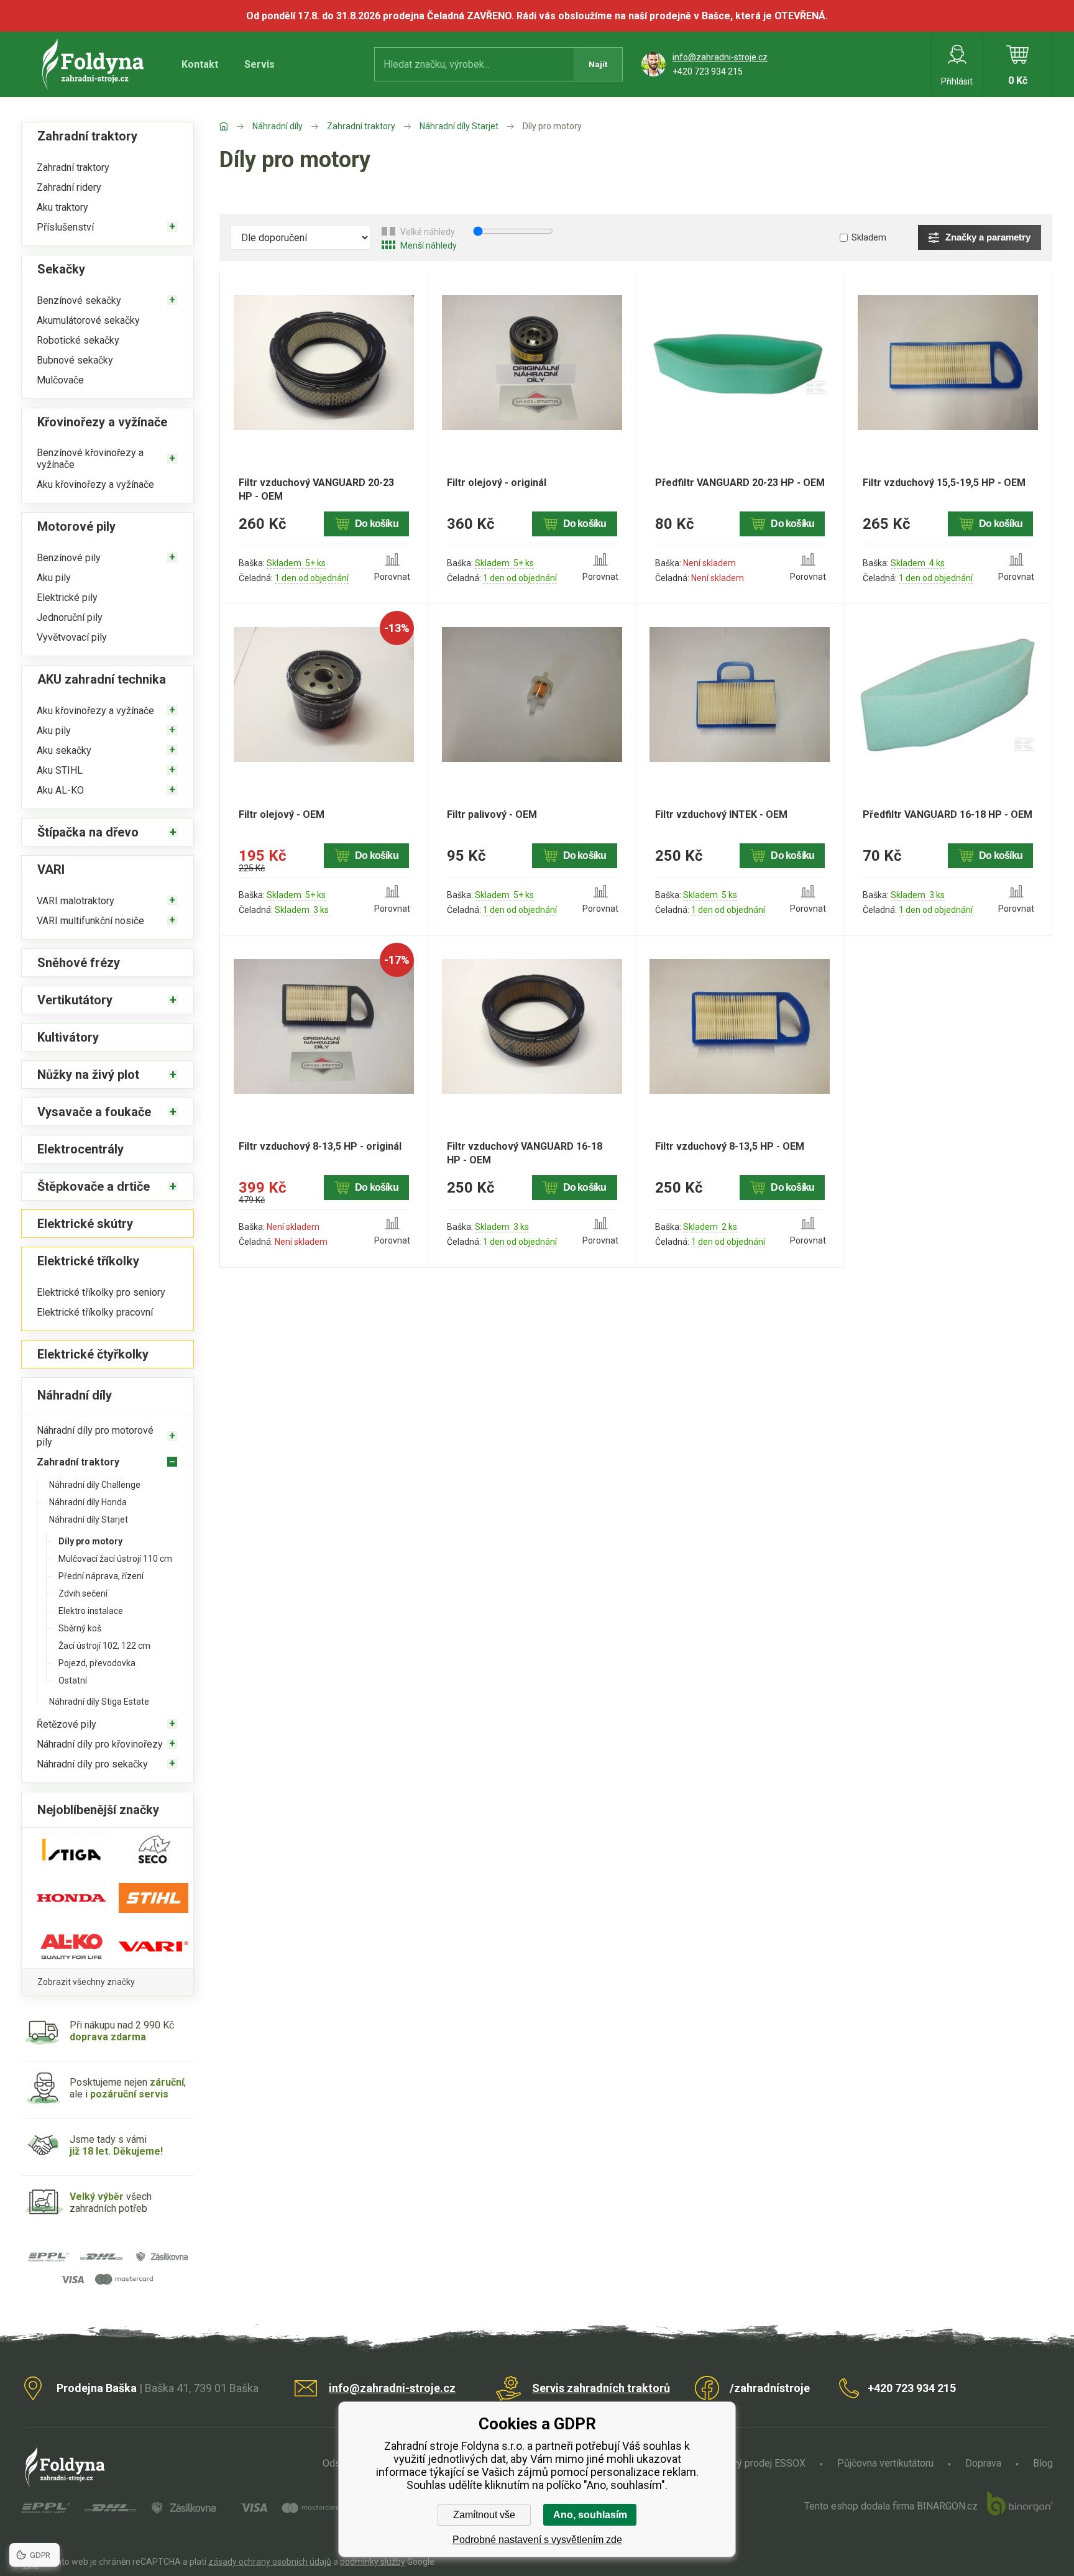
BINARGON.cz (947, 2506)
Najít (598, 64)
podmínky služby (373, 2562)
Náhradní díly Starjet (459, 126)
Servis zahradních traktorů (601, 2388)
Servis (259, 64)
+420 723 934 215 (708, 71)
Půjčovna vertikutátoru (885, 2463)
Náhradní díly (278, 126)
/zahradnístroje (770, 2388)
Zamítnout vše (484, 2515)
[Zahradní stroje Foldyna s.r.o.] (236, 126)
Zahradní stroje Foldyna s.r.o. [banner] (95, 64)
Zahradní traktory (361, 126)
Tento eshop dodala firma (859, 2506)
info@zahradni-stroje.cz (720, 57)
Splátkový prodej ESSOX (752, 2463)
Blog (1043, 2463)
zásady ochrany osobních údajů (270, 2562)
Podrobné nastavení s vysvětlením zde (537, 2540)
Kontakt (200, 64)
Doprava (983, 2463)
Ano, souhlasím (590, 2515)
